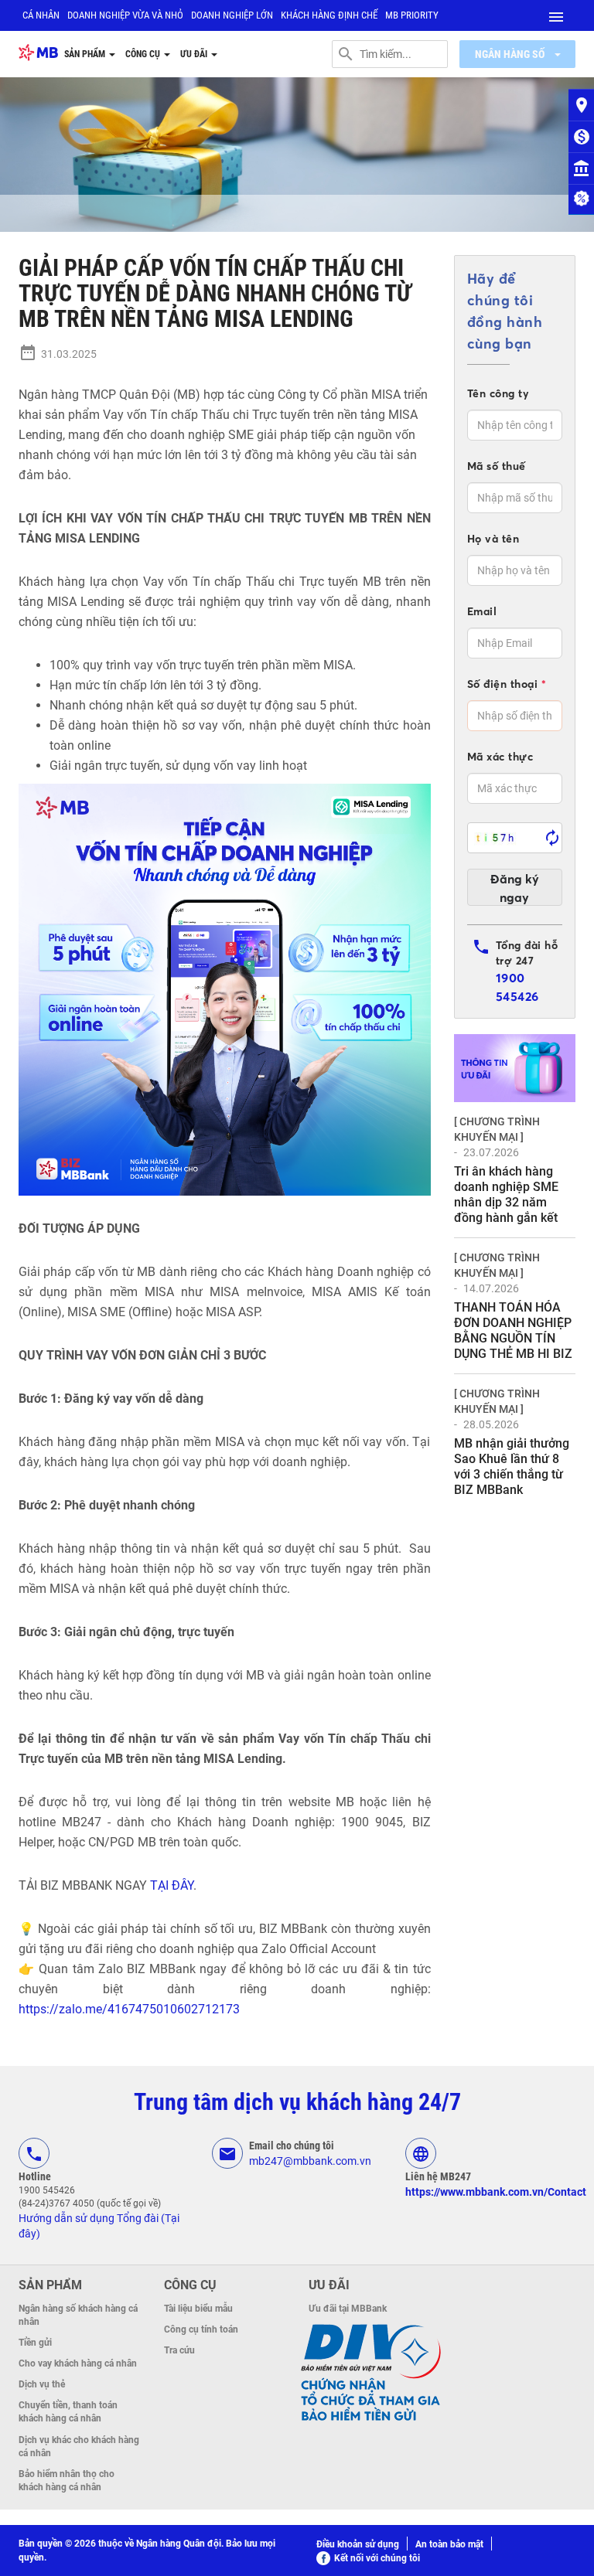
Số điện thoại (507, 684)
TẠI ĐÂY (172, 1885)
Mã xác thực (500, 757)
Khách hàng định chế (329, 15)
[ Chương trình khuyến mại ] (497, 1129)
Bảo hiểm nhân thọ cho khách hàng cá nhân (67, 2481)
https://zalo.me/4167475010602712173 (129, 2009)
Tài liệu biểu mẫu (198, 2309)
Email (482, 611)
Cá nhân (41, 15)
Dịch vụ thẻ (42, 2384)
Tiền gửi (35, 2343)
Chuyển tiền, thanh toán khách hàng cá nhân (68, 2412)
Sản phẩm (86, 54)
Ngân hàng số (511, 54)
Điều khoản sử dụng (358, 2544)
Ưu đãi (195, 54)
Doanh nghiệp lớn (232, 15)
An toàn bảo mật (449, 2544)
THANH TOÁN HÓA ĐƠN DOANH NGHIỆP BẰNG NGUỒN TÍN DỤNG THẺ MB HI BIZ (513, 1331)
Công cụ (144, 54)
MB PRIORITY (412, 15)
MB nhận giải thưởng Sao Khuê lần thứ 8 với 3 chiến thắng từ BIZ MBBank (512, 1467)
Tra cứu (179, 2350)
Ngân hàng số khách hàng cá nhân (78, 2315)
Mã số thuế (497, 466)
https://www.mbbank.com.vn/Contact (496, 2192)
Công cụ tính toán (201, 2329)
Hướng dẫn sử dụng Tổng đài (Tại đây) (99, 2226)
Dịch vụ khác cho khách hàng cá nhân (79, 2447)
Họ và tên (493, 539)
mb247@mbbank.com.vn (310, 2161)
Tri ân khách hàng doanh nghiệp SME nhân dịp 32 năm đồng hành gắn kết (506, 1194)
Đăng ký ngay (515, 888)
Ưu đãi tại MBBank (348, 2309)
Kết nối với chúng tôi (377, 2558)
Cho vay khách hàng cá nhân (78, 2363)
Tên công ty (498, 393)
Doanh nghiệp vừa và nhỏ (125, 15)
